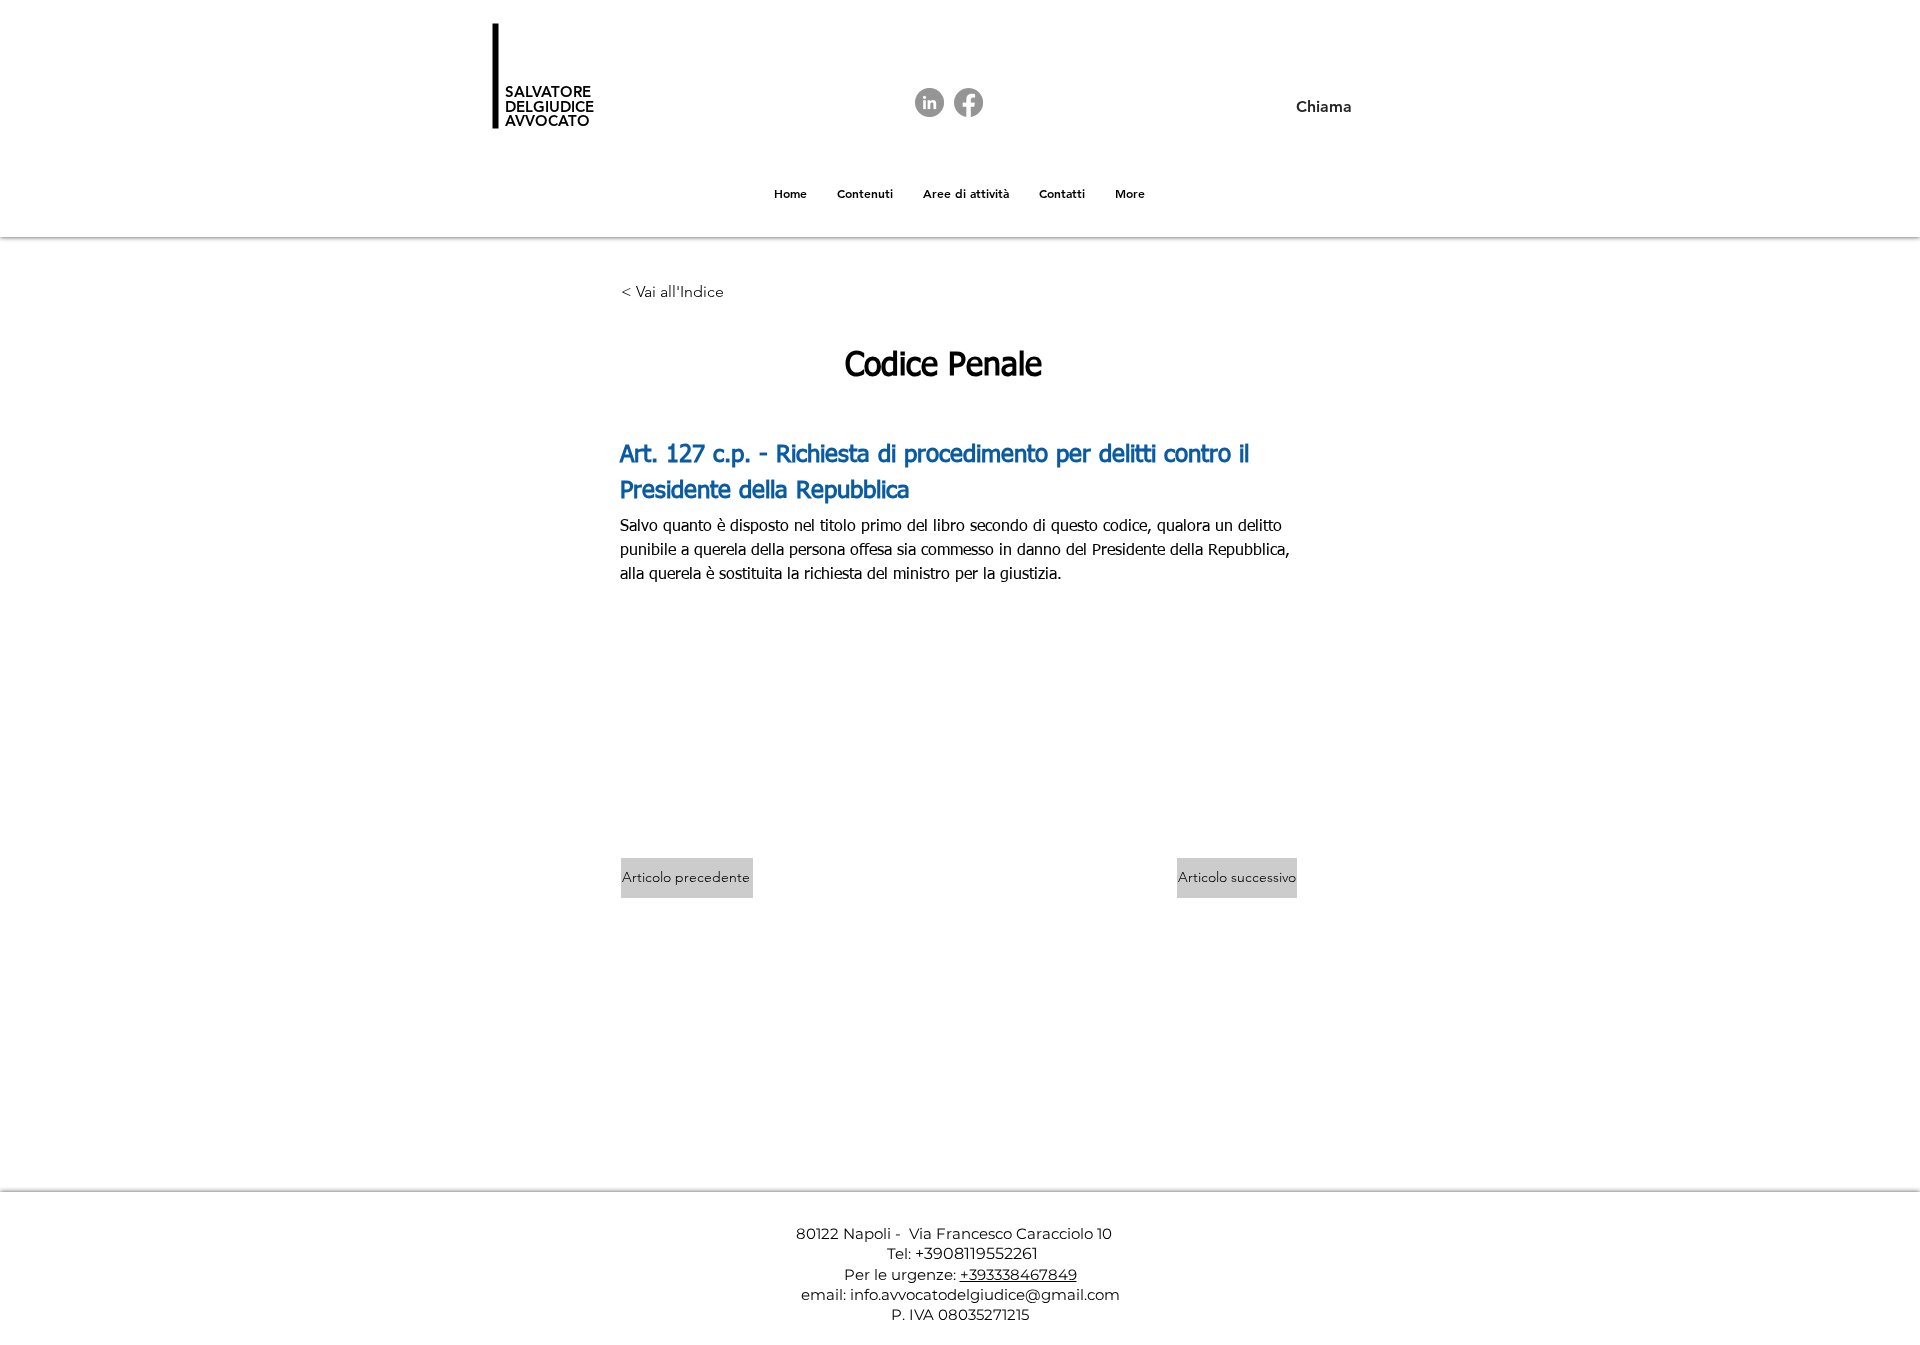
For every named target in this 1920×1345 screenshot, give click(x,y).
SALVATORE (548, 91)
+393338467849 (1018, 1274)
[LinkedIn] (929, 102)
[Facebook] (968, 102)
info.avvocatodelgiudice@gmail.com (985, 1294)
